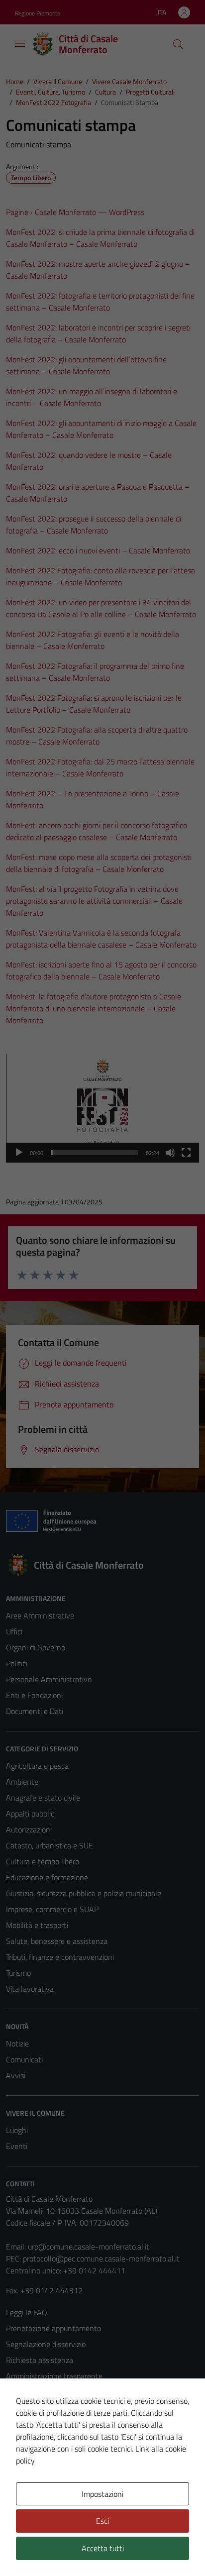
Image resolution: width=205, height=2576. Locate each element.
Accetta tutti (103, 2548)
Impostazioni (102, 2494)
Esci (102, 2521)
